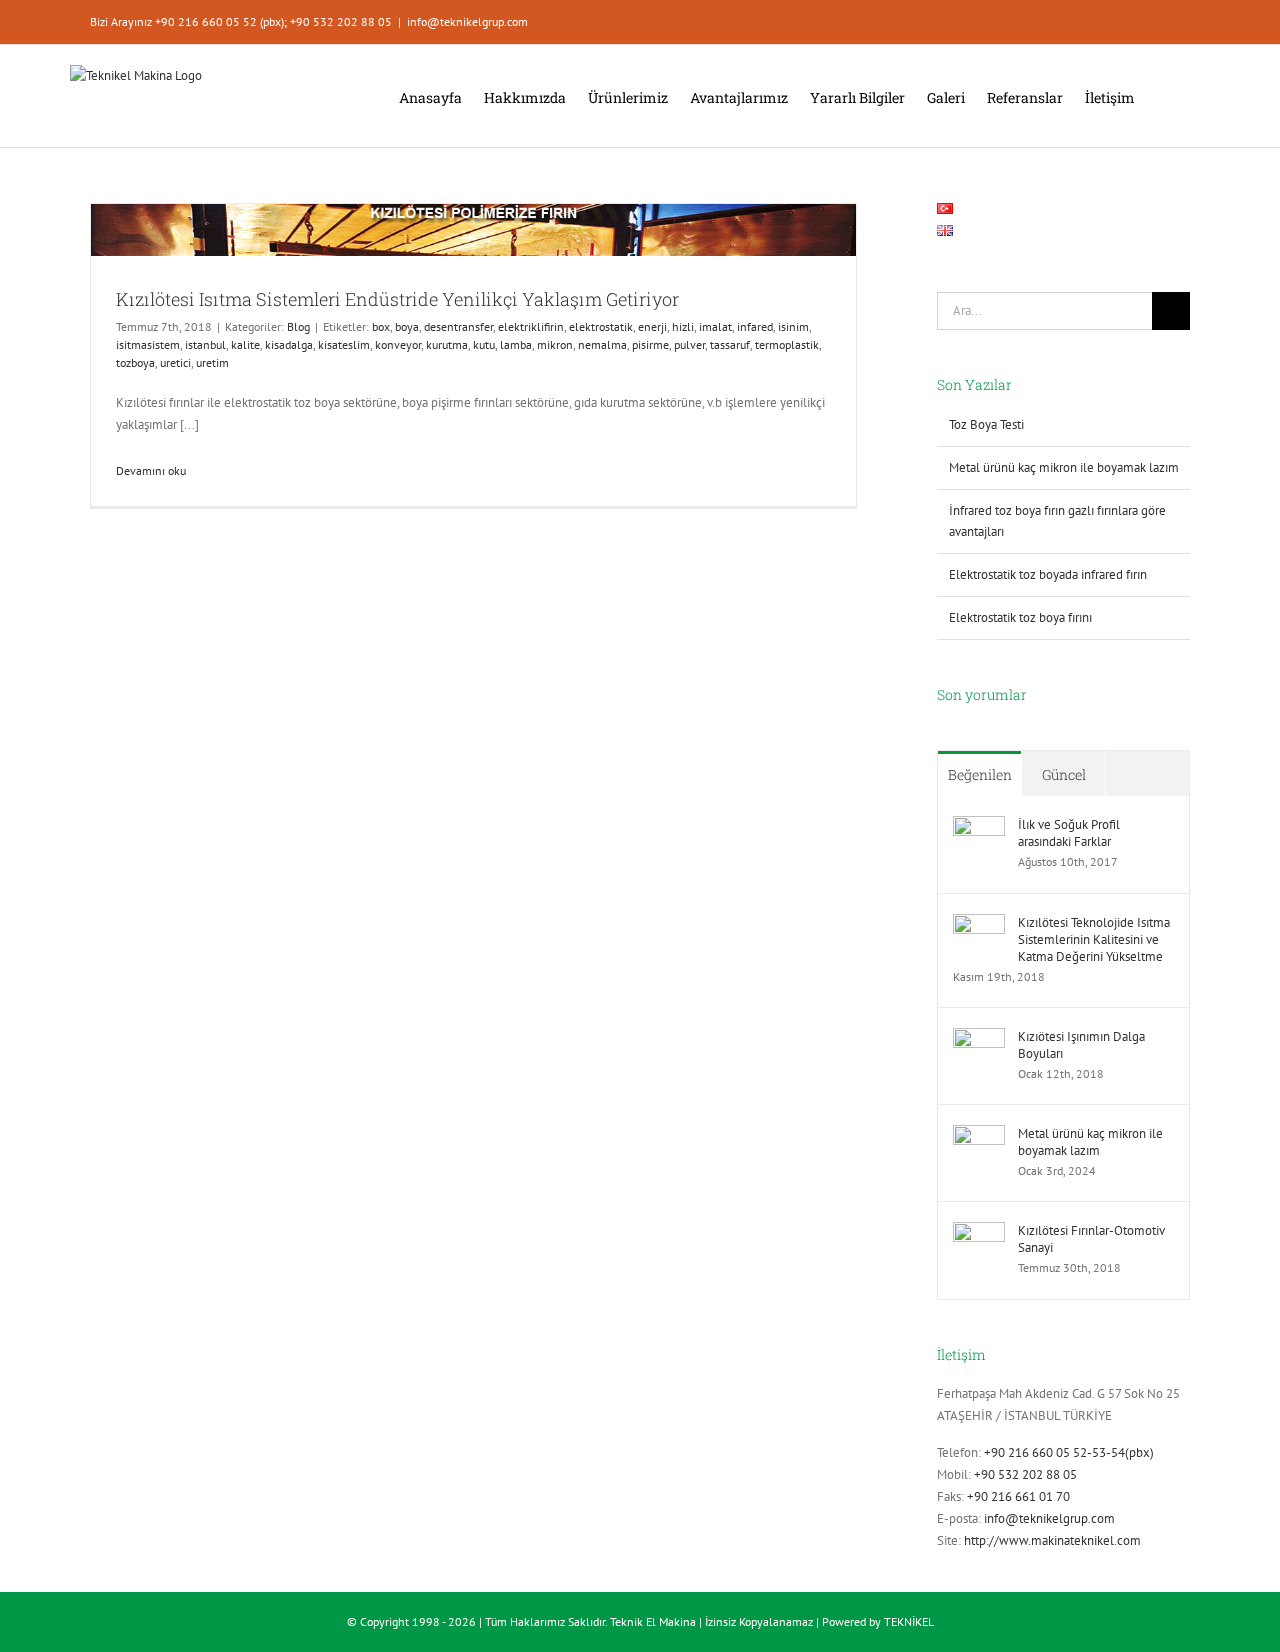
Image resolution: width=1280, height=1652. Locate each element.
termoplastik (787, 344)
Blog (298, 326)
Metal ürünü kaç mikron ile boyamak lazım (1064, 467)
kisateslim (344, 344)
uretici (175, 362)
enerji (652, 326)
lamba (516, 344)
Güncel (1064, 774)
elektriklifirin (531, 326)
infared (755, 326)
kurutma (447, 344)
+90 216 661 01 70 (1018, 1496)
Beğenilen (980, 774)
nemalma (602, 344)
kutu (484, 344)
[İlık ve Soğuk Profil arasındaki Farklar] (979, 826)
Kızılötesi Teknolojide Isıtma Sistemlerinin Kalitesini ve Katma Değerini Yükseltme (1094, 939)
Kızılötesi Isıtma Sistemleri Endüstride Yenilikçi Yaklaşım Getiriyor (397, 299)
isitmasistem (148, 344)
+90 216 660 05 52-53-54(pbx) (1069, 1452)
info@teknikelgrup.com (467, 21)
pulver (689, 344)
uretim (212, 362)
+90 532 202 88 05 (1025, 1474)
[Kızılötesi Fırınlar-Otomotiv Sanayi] (979, 1232)
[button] (1162, 96)
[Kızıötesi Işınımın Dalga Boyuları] (979, 1038)
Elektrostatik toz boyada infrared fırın (1048, 574)
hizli (683, 326)
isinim (793, 326)
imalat (715, 326)
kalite (245, 344)
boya (407, 326)
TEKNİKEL (909, 1621)
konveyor (398, 344)
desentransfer (458, 326)
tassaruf (730, 344)
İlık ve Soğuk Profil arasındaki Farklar (1069, 833)
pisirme (650, 344)
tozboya (135, 362)
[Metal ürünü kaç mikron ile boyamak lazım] (979, 1135)
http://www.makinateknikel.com (1052, 1540)
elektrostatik (601, 326)
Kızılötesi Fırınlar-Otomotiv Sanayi (1091, 1239)
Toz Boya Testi (986, 424)
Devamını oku (151, 470)
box (381, 326)
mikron (555, 344)
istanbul (205, 344)
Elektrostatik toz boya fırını (1020, 617)
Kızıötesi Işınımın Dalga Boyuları (1081, 1045)
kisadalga (289, 344)
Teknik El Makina (653, 1621)
